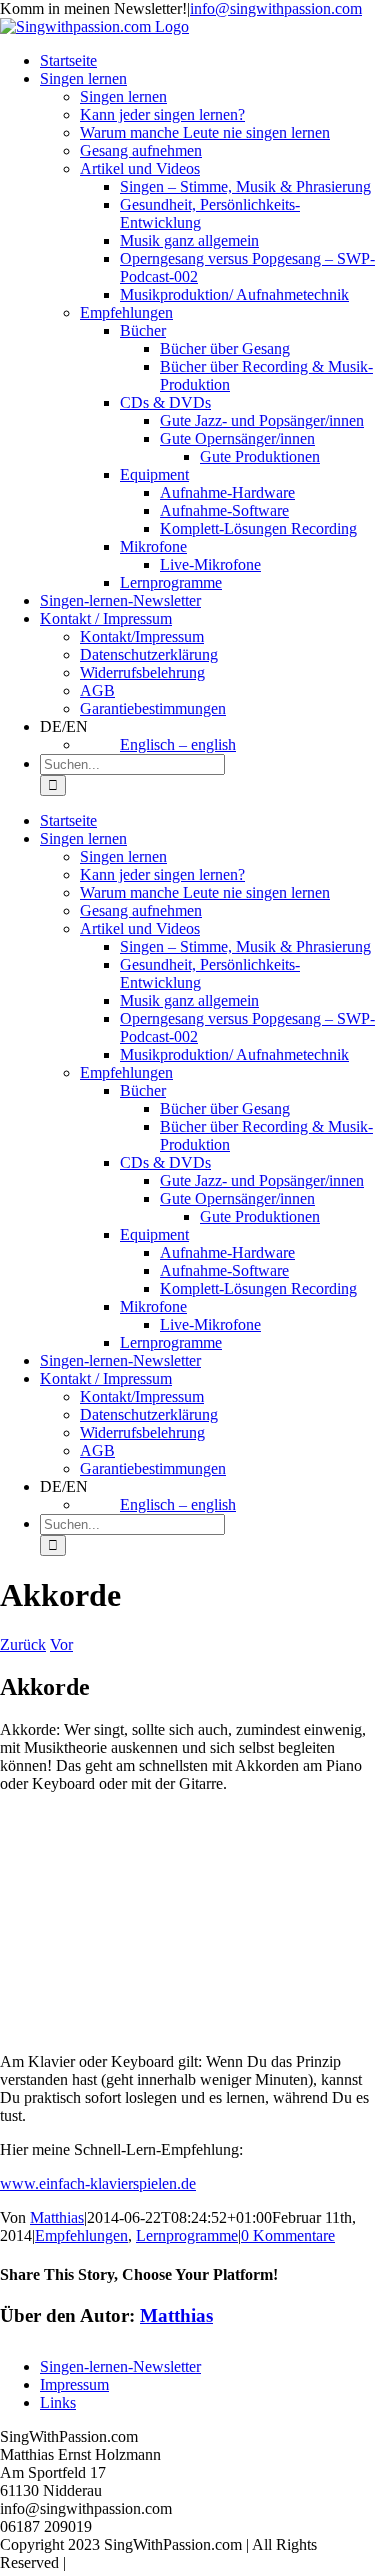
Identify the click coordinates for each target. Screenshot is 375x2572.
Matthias (57, 2217)
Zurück (23, 1644)
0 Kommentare (288, 2235)
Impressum (74, 2384)
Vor (61, 1644)
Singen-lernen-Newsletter (120, 2366)
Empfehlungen (81, 2235)
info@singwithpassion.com (276, 8)
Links (58, 2402)
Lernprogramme (187, 2235)
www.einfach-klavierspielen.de (98, 2183)
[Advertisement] (187, 1923)
